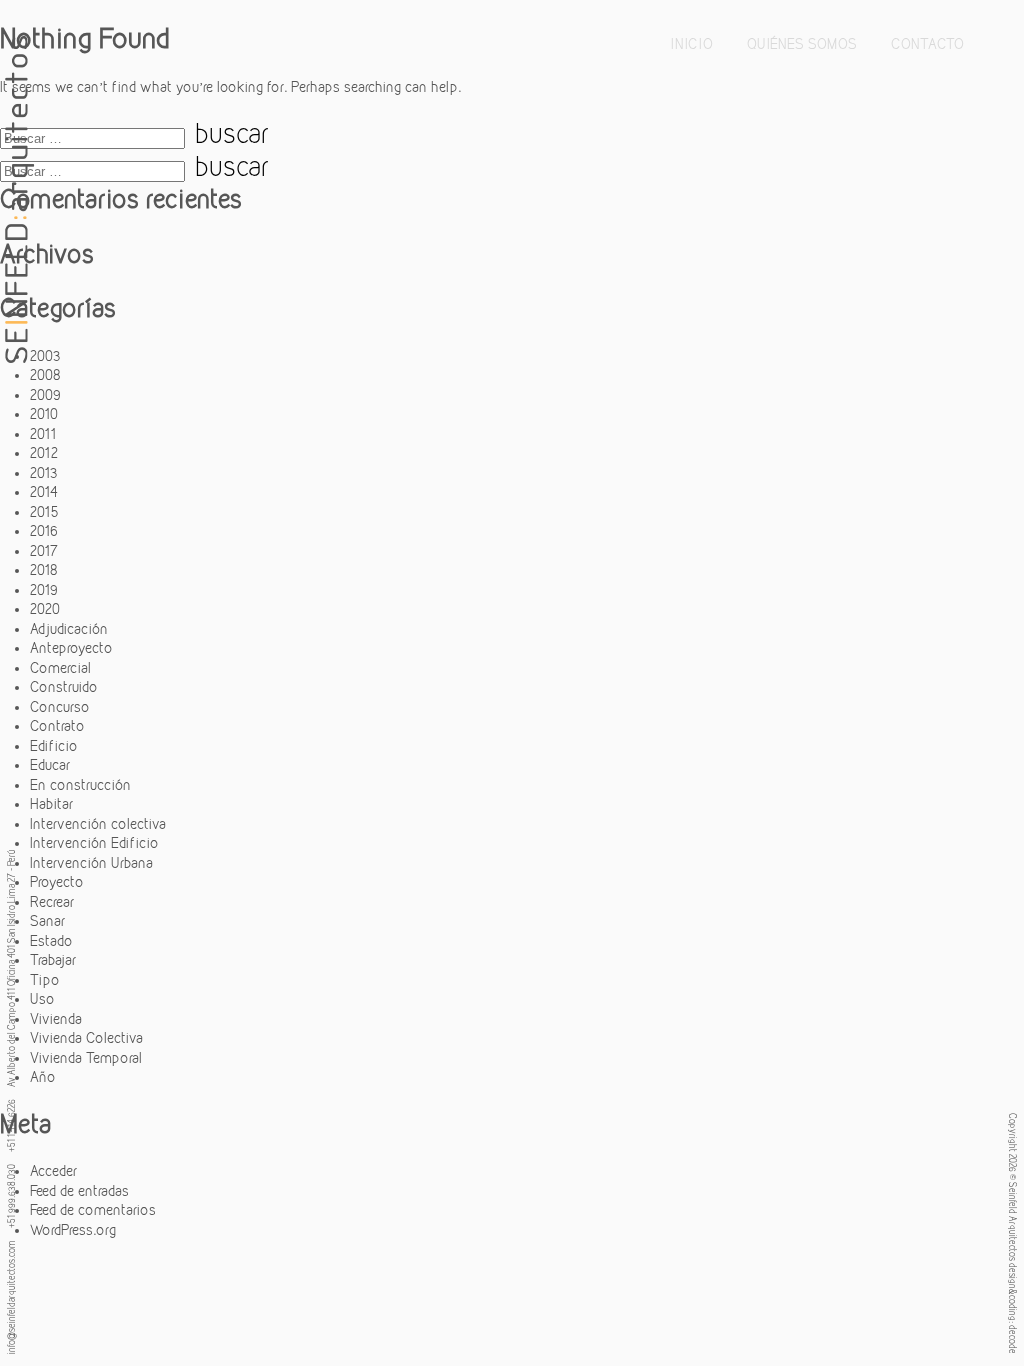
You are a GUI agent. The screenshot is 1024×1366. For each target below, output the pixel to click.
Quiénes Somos (802, 44)
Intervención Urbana (91, 863)
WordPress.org (73, 1230)
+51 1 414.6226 (11, 1125)
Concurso (60, 707)
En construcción (80, 785)
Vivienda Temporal (86, 1058)
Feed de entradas (79, 1191)
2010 (44, 414)
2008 (45, 375)
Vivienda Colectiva (86, 1038)
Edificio (54, 746)
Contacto (927, 44)
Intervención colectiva (98, 824)
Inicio (692, 44)
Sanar (47, 921)
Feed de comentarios (93, 1210)
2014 (44, 492)
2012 (44, 453)
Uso (42, 999)
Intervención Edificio (94, 843)
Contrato (57, 726)
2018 (44, 570)
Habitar (51, 804)
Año (43, 1077)
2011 (43, 434)
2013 (44, 473)
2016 (44, 531)
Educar (50, 765)
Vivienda (56, 1019)
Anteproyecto (71, 648)
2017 (44, 551)
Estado (51, 941)
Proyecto (57, 882)
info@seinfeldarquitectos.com (11, 1297)
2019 (44, 590)
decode (1013, 1339)
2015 (44, 512)
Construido (64, 687)
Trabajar (53, 960)
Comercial (60, 668)
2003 (45, 356)
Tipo (45, 980)
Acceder (53, 1171)
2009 (45, 395)
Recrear (52, 902)
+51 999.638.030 (11, 1196)
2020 (45, 609)
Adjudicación (69, 629)
